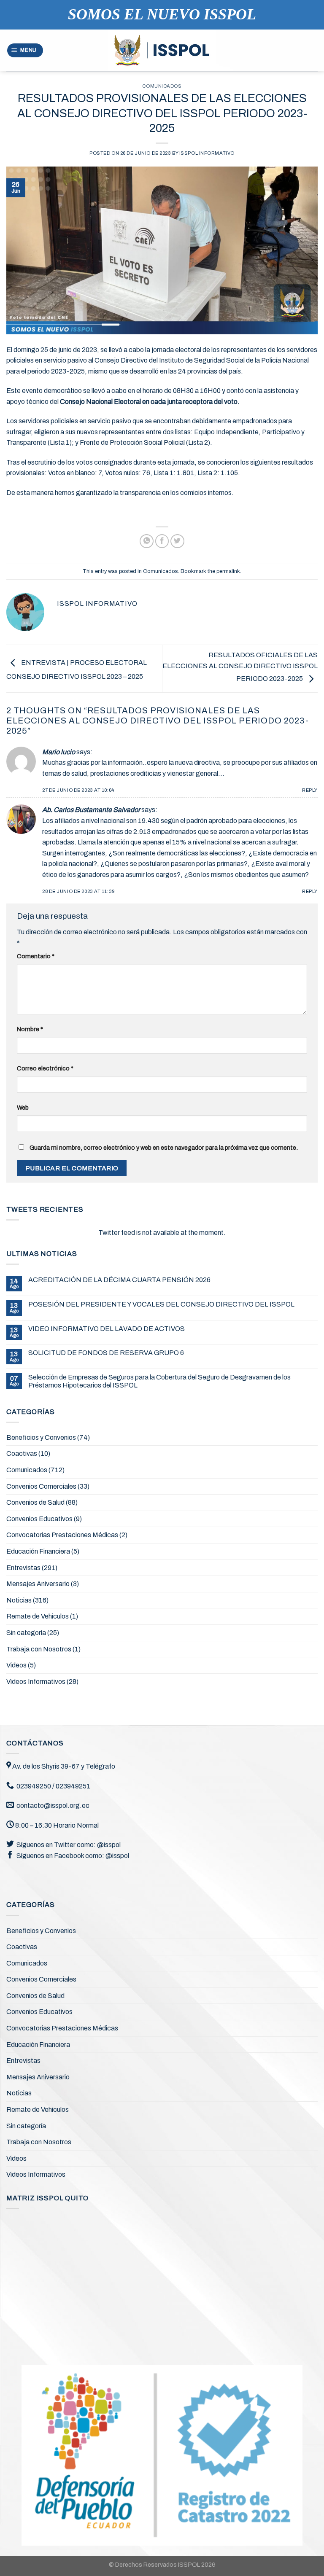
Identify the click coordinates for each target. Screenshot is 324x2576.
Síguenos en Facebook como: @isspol (73, 1856)
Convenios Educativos (39, 1519)
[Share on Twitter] (177, 541)
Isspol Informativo (207, 153)
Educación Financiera (38, 1551)
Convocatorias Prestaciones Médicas (62, 1535)
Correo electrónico (45, 1068)
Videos (16, 1665)
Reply (310, 790)
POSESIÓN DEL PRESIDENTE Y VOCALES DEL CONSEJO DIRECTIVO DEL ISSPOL (161, 1304)
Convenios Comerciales (41, 1486)
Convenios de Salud (35, 1502)
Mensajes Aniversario (38, 1584)
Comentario (36, 956)
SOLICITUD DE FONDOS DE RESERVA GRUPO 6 (106, 1353)
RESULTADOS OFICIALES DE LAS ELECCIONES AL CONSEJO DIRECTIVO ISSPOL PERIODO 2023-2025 (240, 667)
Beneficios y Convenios (41, 1437)
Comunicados (162, 86)
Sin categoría (26, 1633)
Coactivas (22, 1453)
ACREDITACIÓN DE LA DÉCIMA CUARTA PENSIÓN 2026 (119, 1280)
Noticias (19, 1600)
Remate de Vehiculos (38, 1616)
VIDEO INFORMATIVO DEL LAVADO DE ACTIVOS (107, 1329)
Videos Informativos (36, 1682)
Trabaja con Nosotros (39, 1649)
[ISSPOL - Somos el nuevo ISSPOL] (162, 51)
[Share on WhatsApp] (147, 541)
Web (23, 1108)
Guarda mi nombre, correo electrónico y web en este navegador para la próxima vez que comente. (164, 1148)
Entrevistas (23, 1568)
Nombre (30, 1029)
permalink (228, 571)
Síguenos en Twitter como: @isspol (69, 1845)
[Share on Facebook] (162, 541)
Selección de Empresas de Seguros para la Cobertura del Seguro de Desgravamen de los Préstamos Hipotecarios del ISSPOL (159, 1381)
